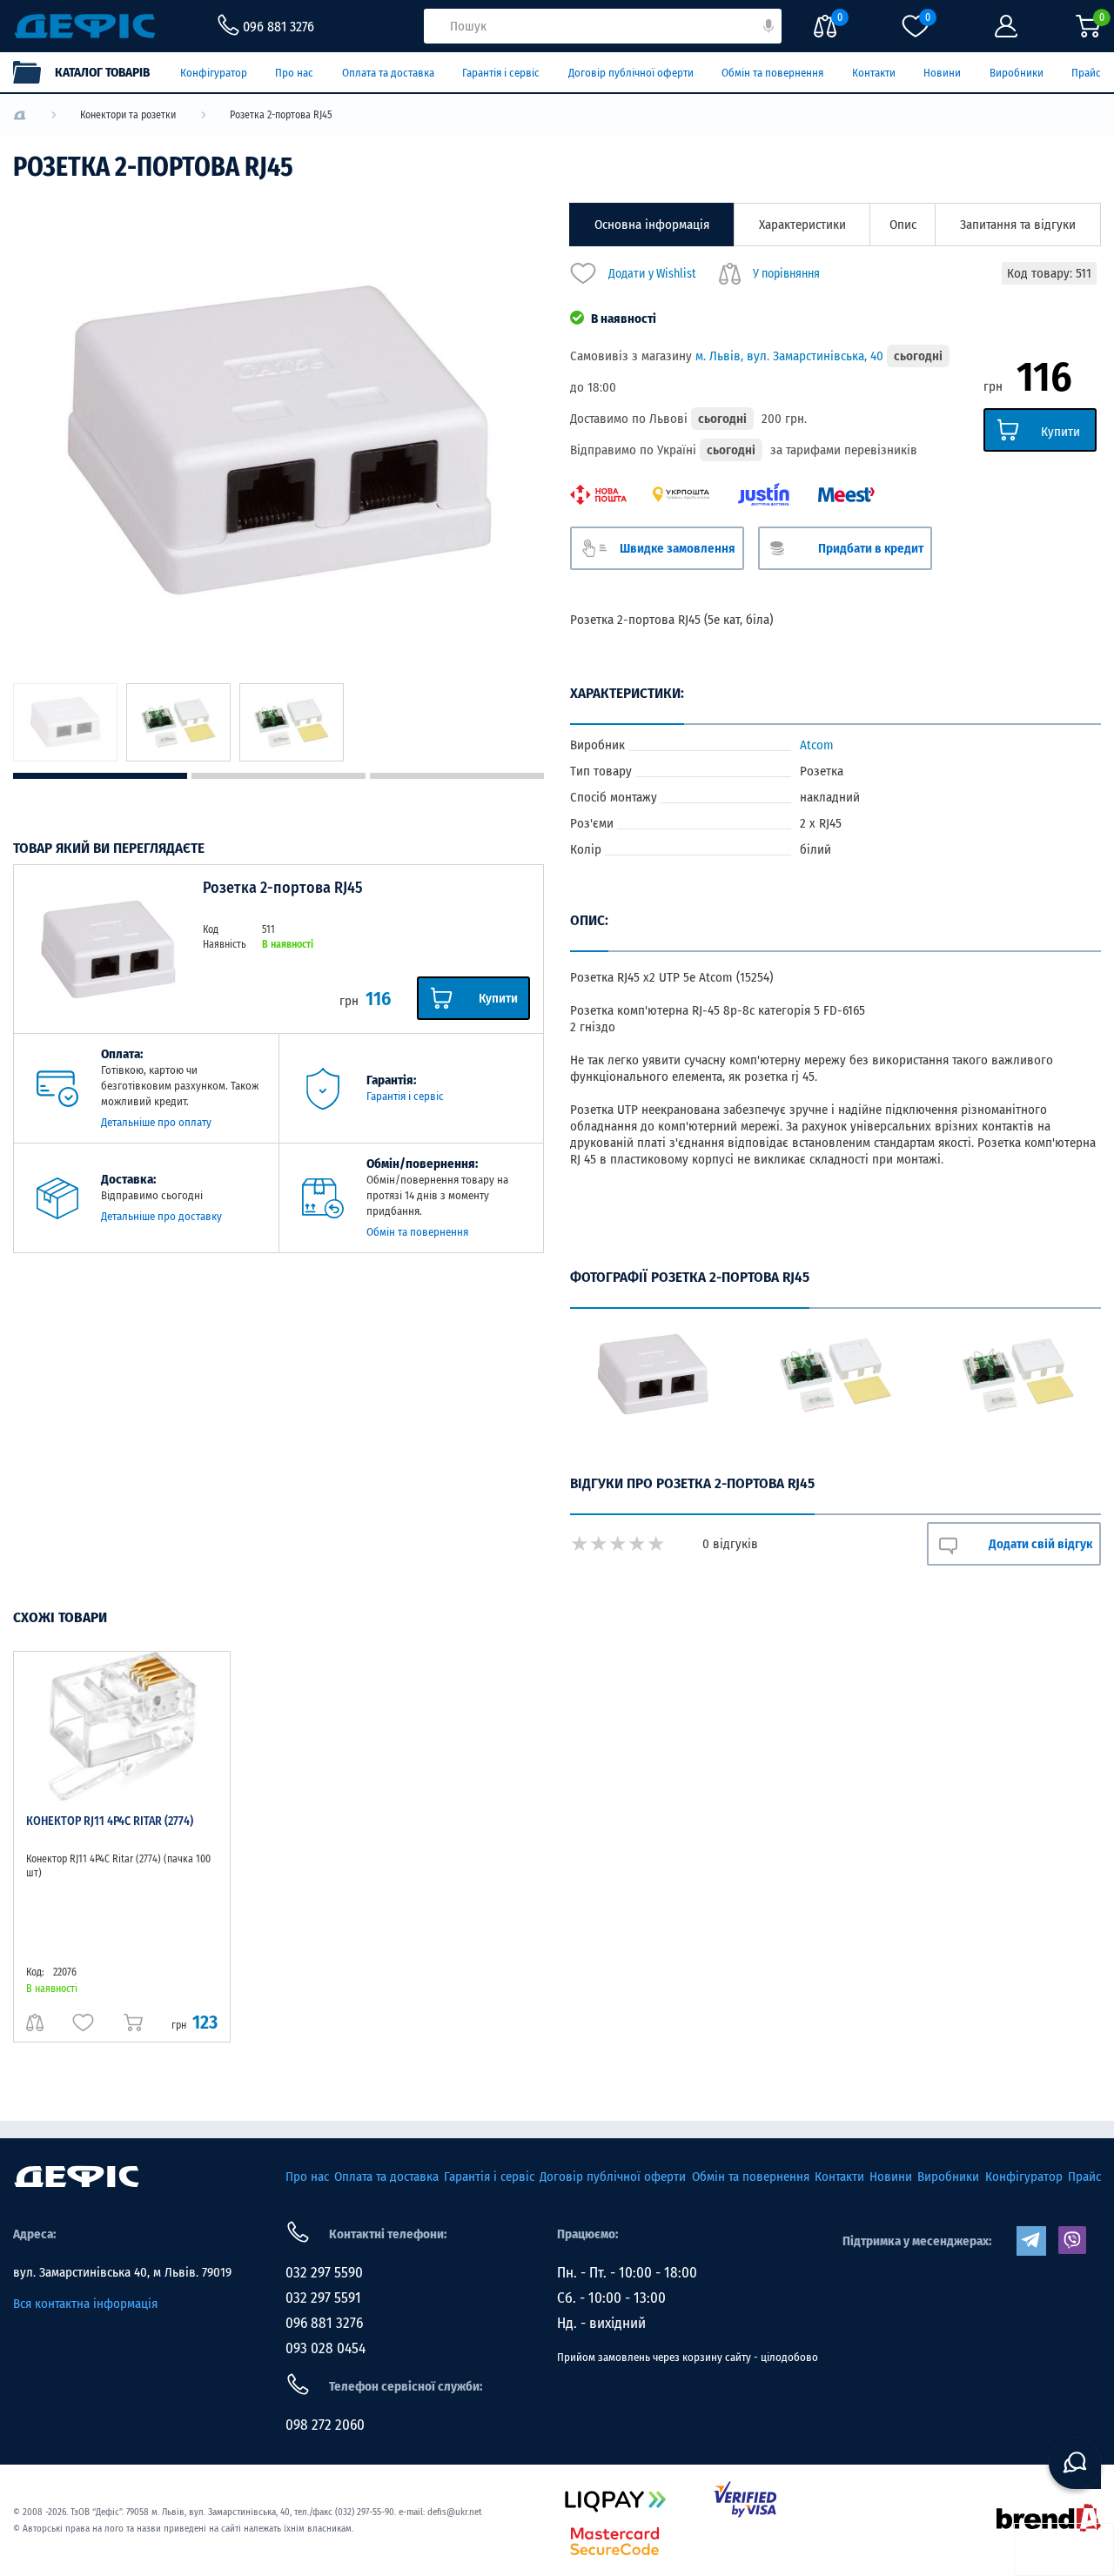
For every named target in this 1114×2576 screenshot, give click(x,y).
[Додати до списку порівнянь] (35, 2023)
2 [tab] (278, 776)
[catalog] (90, 72)
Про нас (294, 73)
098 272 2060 (325, 2425)
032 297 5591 (323, 2298)
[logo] (20, 115)
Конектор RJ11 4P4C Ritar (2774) (110, 1821)
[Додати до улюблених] (83, 2023)
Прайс (1086, 73)
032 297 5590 (324, 2273)
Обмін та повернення (772, 73)
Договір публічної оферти (631, 73)
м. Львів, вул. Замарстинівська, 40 (789, 356)
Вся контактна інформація (85, 2304)
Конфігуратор (214, 73)
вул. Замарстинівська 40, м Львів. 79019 (122, 2272)
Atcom (817, 745)
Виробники (1017, 73)
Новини (942, 73)
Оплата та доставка (388, 73)
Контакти (874, 73)
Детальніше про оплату (156, 1122)
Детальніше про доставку (161, 1216)
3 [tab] (457, 776)
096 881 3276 (324, 2323)
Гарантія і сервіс (501, 73)
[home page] (77, 2177)
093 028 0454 (325, 2348)
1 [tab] (100, 776)
